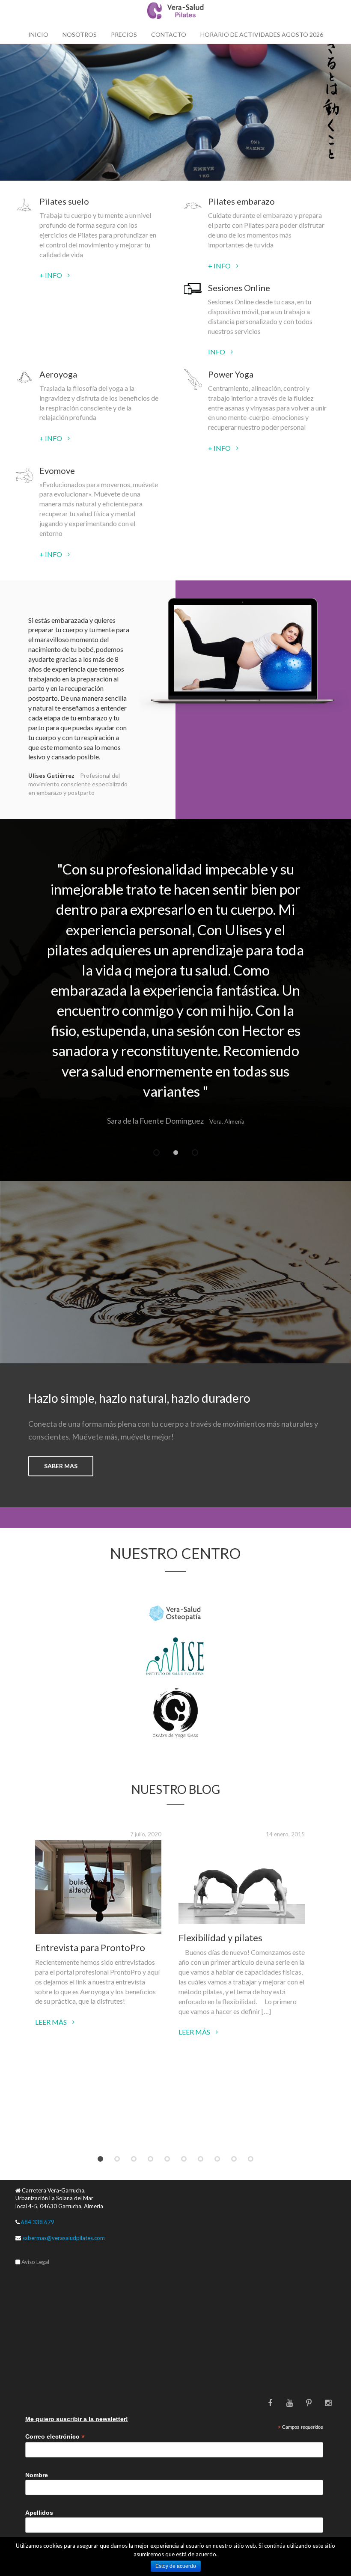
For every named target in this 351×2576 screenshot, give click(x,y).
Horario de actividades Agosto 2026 (262, 34)
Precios (124, 34)
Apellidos (39, 2513)
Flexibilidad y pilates (220, 1938)
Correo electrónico (55, 2437)
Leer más (52, 2022)
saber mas (61, 1466)
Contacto (169, 34)
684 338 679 (37, 2222)
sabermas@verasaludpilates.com (64, 2238)
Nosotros (80, 34)
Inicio (38, 34)
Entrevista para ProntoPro (90, 1947)
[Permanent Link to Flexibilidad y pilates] (242, 1882)
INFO (217, 352)
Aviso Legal (35, 2262)
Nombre (37, 2475)
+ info (51, 275)
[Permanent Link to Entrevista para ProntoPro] (98, 1887)
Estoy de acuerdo (176, 2566)
